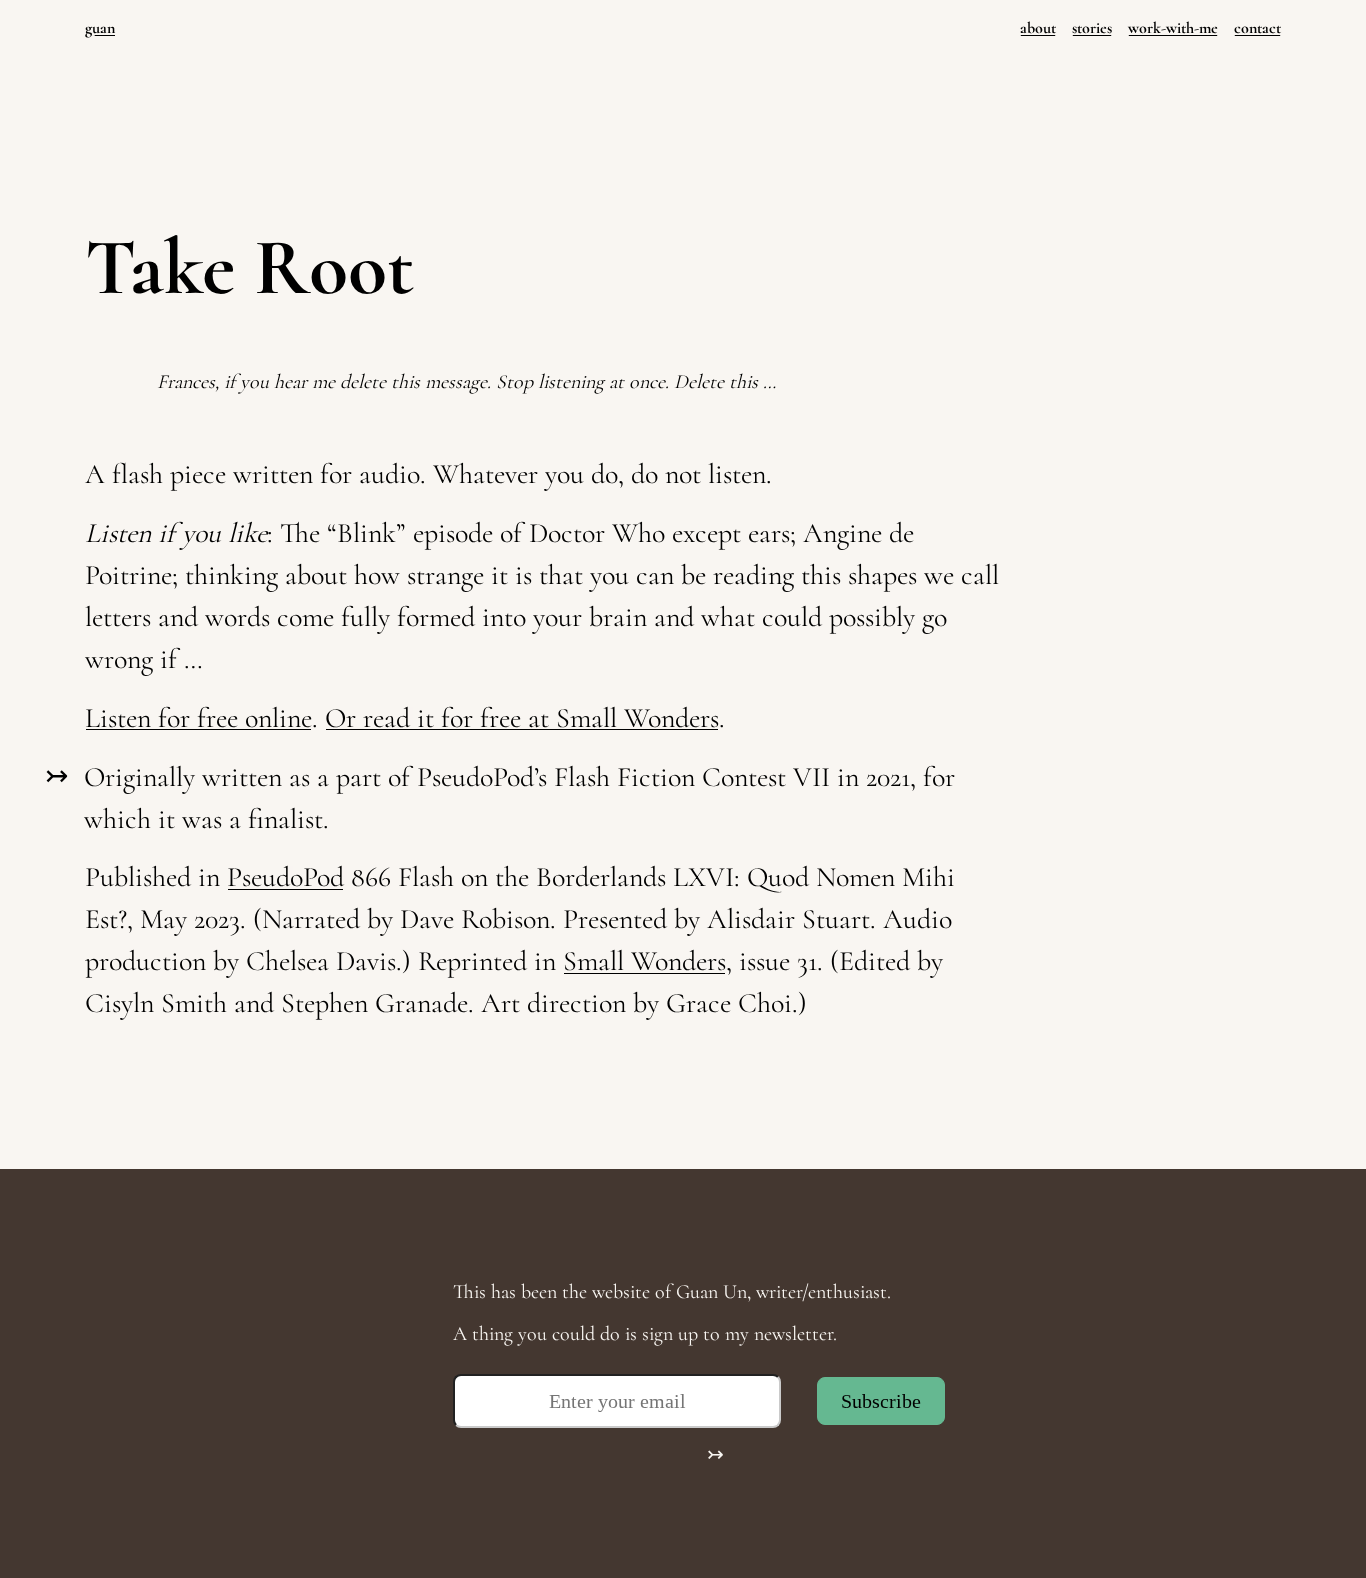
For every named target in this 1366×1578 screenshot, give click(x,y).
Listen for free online (198, 718)
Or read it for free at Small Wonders (522, 718)
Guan (100, 28)
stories (1092, 28)
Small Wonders (644, 961)
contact (1257, 28)
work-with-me (1173, 28)
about (1038, 28)
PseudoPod (285, 877)
